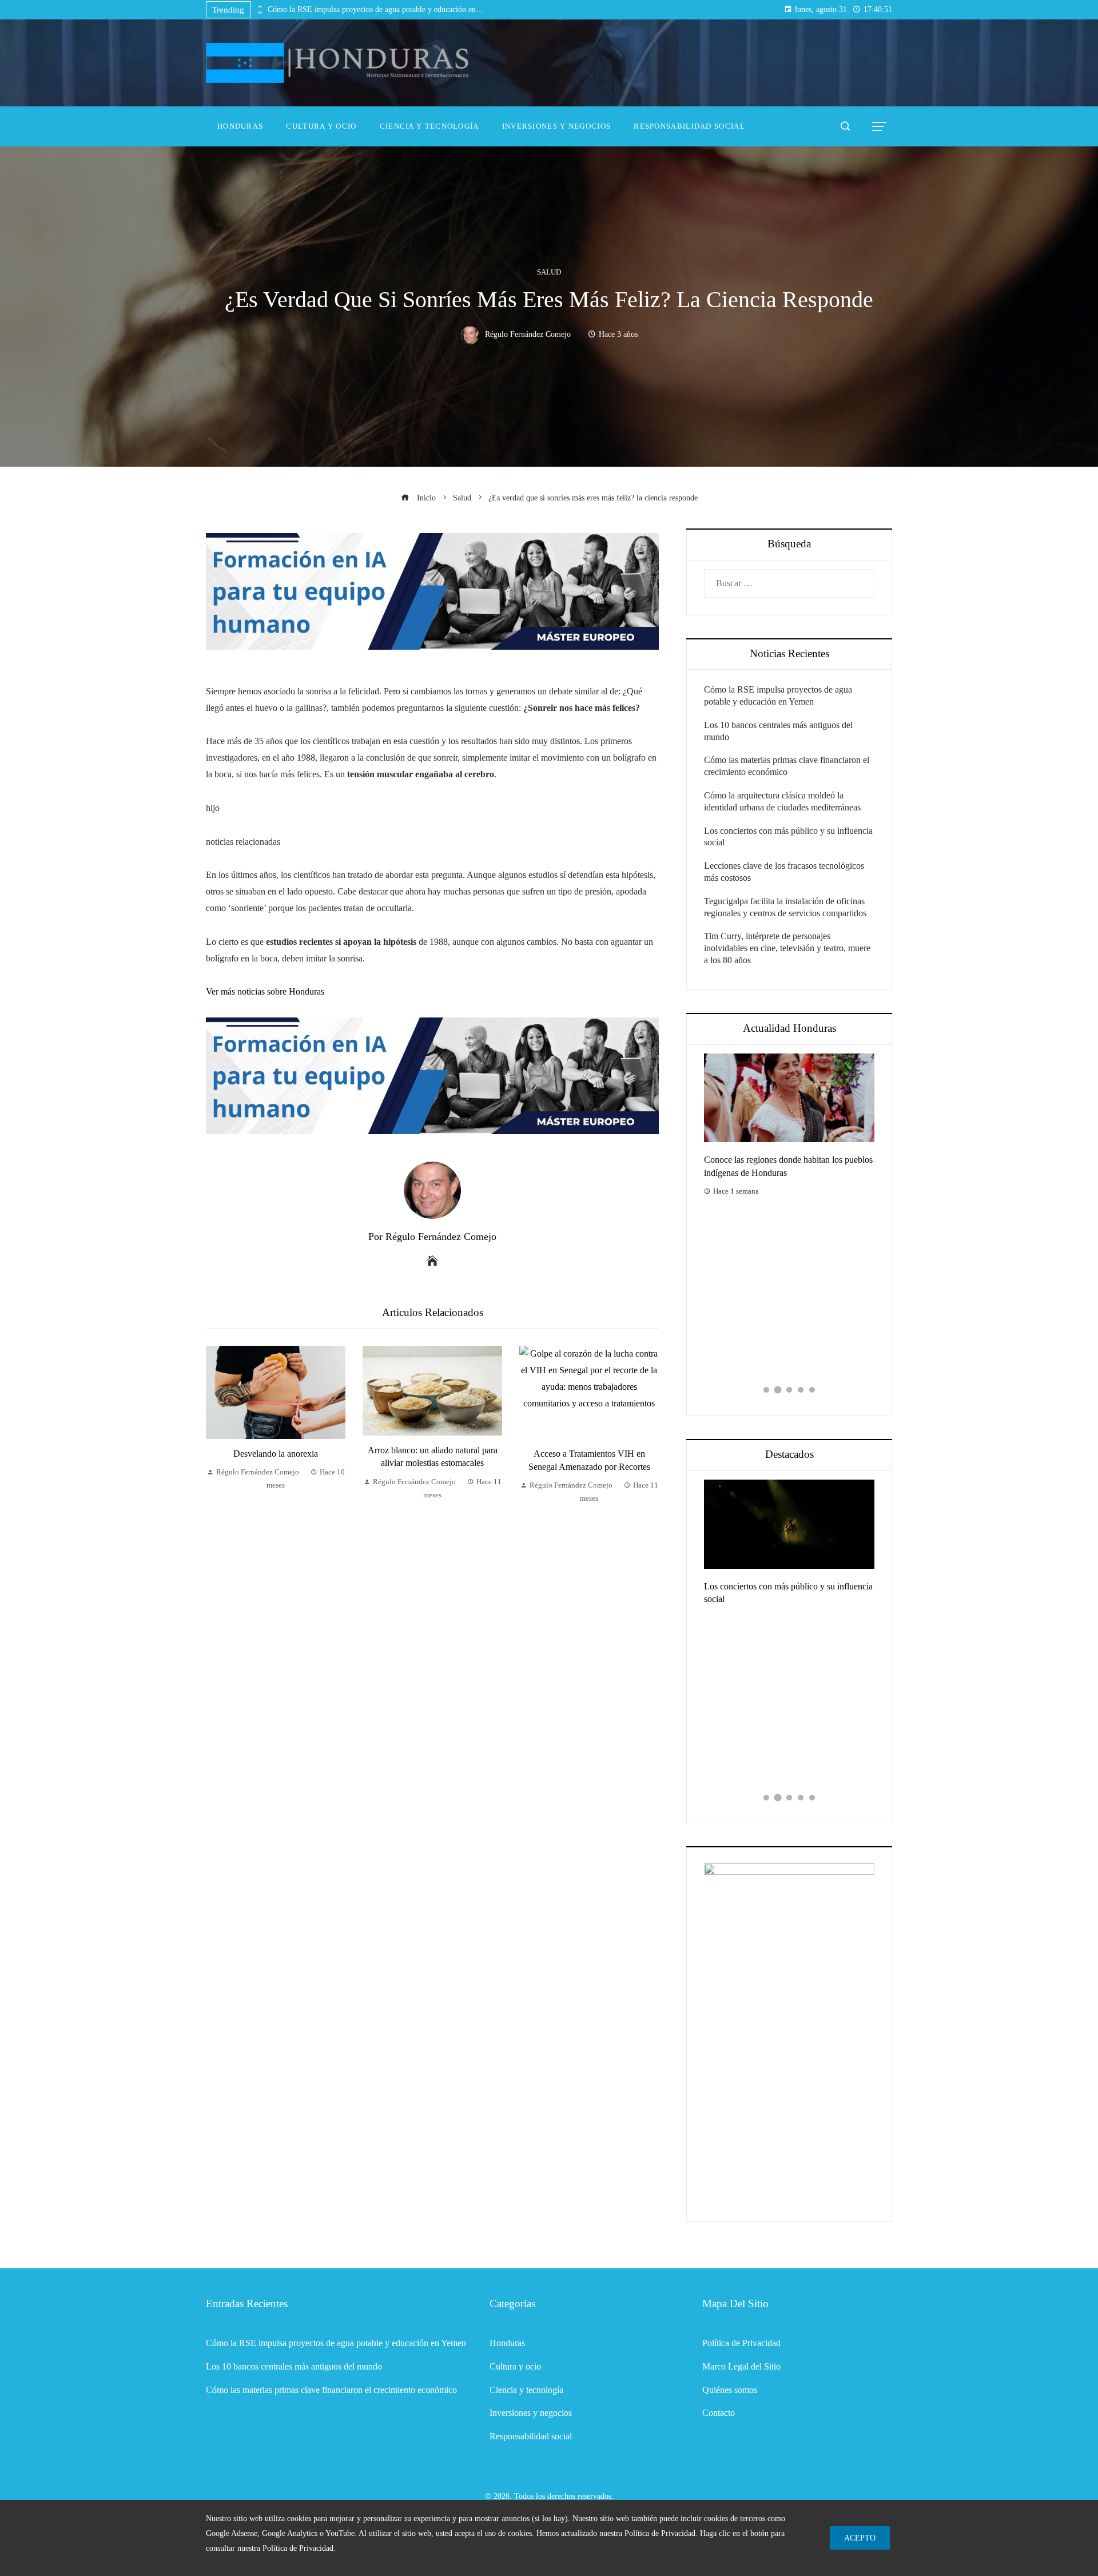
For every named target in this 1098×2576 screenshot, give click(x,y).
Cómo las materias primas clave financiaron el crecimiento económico (331, 2390)
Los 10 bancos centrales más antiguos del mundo (294, 2366)
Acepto (860, 2538)
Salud (549, 273)
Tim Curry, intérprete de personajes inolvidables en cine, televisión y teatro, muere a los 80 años (787, 948)
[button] (766, 1390)
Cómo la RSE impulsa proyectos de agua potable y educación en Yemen (376, 9)
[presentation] (259, 7)
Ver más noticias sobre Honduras (265, 991)
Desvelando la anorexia (276, 1454)
